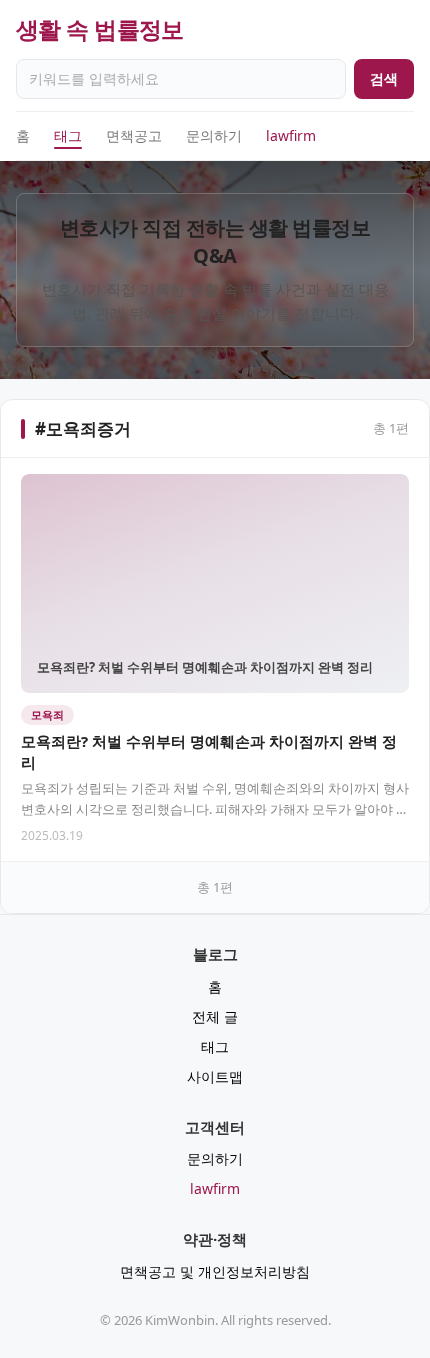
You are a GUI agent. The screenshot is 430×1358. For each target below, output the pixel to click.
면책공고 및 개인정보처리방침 (215, 1271)
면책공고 (134, 135)
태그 (68, 135)
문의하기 (214, 135)
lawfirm (291, 135)
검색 (384, 78)
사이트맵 (215, 1076)
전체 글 (215, 1016)
